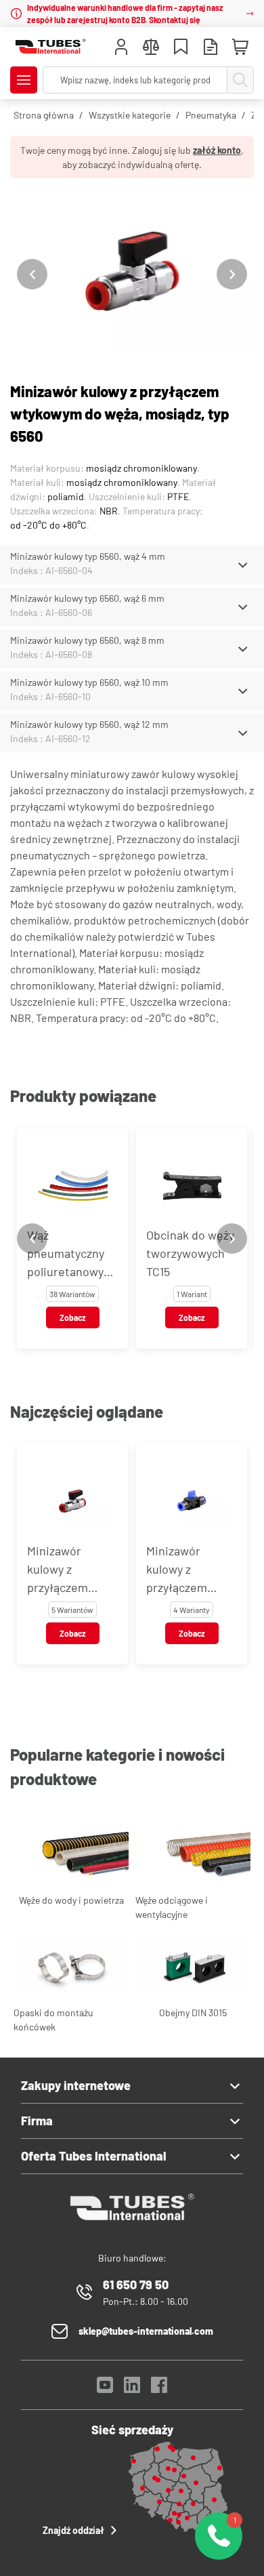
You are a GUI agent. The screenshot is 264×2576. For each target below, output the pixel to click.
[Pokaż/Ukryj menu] (24, 80)
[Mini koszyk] (240, 47)
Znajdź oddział (73, 2530)
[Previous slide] (32, 274)
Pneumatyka (211, 115)
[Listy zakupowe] (181, 48)
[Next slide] (232, 274)
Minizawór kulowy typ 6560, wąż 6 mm (87, 598)
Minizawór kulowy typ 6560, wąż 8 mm (87, 640)
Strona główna (44, 115)
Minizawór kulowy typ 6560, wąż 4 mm (88, 556)
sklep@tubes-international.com (146, 2331)
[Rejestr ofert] (211, 48)
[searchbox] (135, 80)
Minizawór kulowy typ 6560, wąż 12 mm (89, 724)
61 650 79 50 (136, 2285)
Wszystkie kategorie (130, 115)
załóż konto (217, 150)
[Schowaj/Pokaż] (243, 565)
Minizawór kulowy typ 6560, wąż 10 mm (89, 682)
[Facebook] (159, 2389)
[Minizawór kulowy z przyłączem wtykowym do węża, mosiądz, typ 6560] (132, 274)
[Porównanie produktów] (151, 48)
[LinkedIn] (132, 2389)
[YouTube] (105, 2389)
